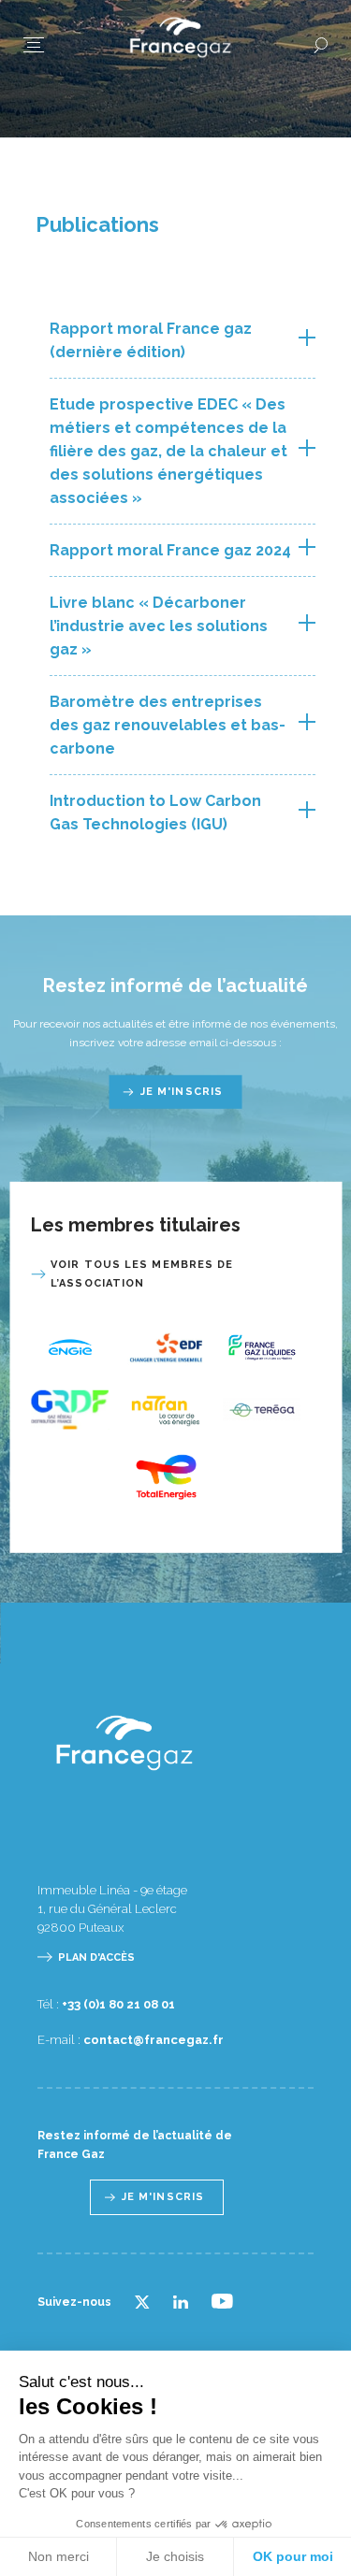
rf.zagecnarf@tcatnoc (154, 2040)
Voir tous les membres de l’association (142, 1274)
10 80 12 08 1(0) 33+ (118, 2004)
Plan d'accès (96, 1957)
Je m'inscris (182, 1092)
